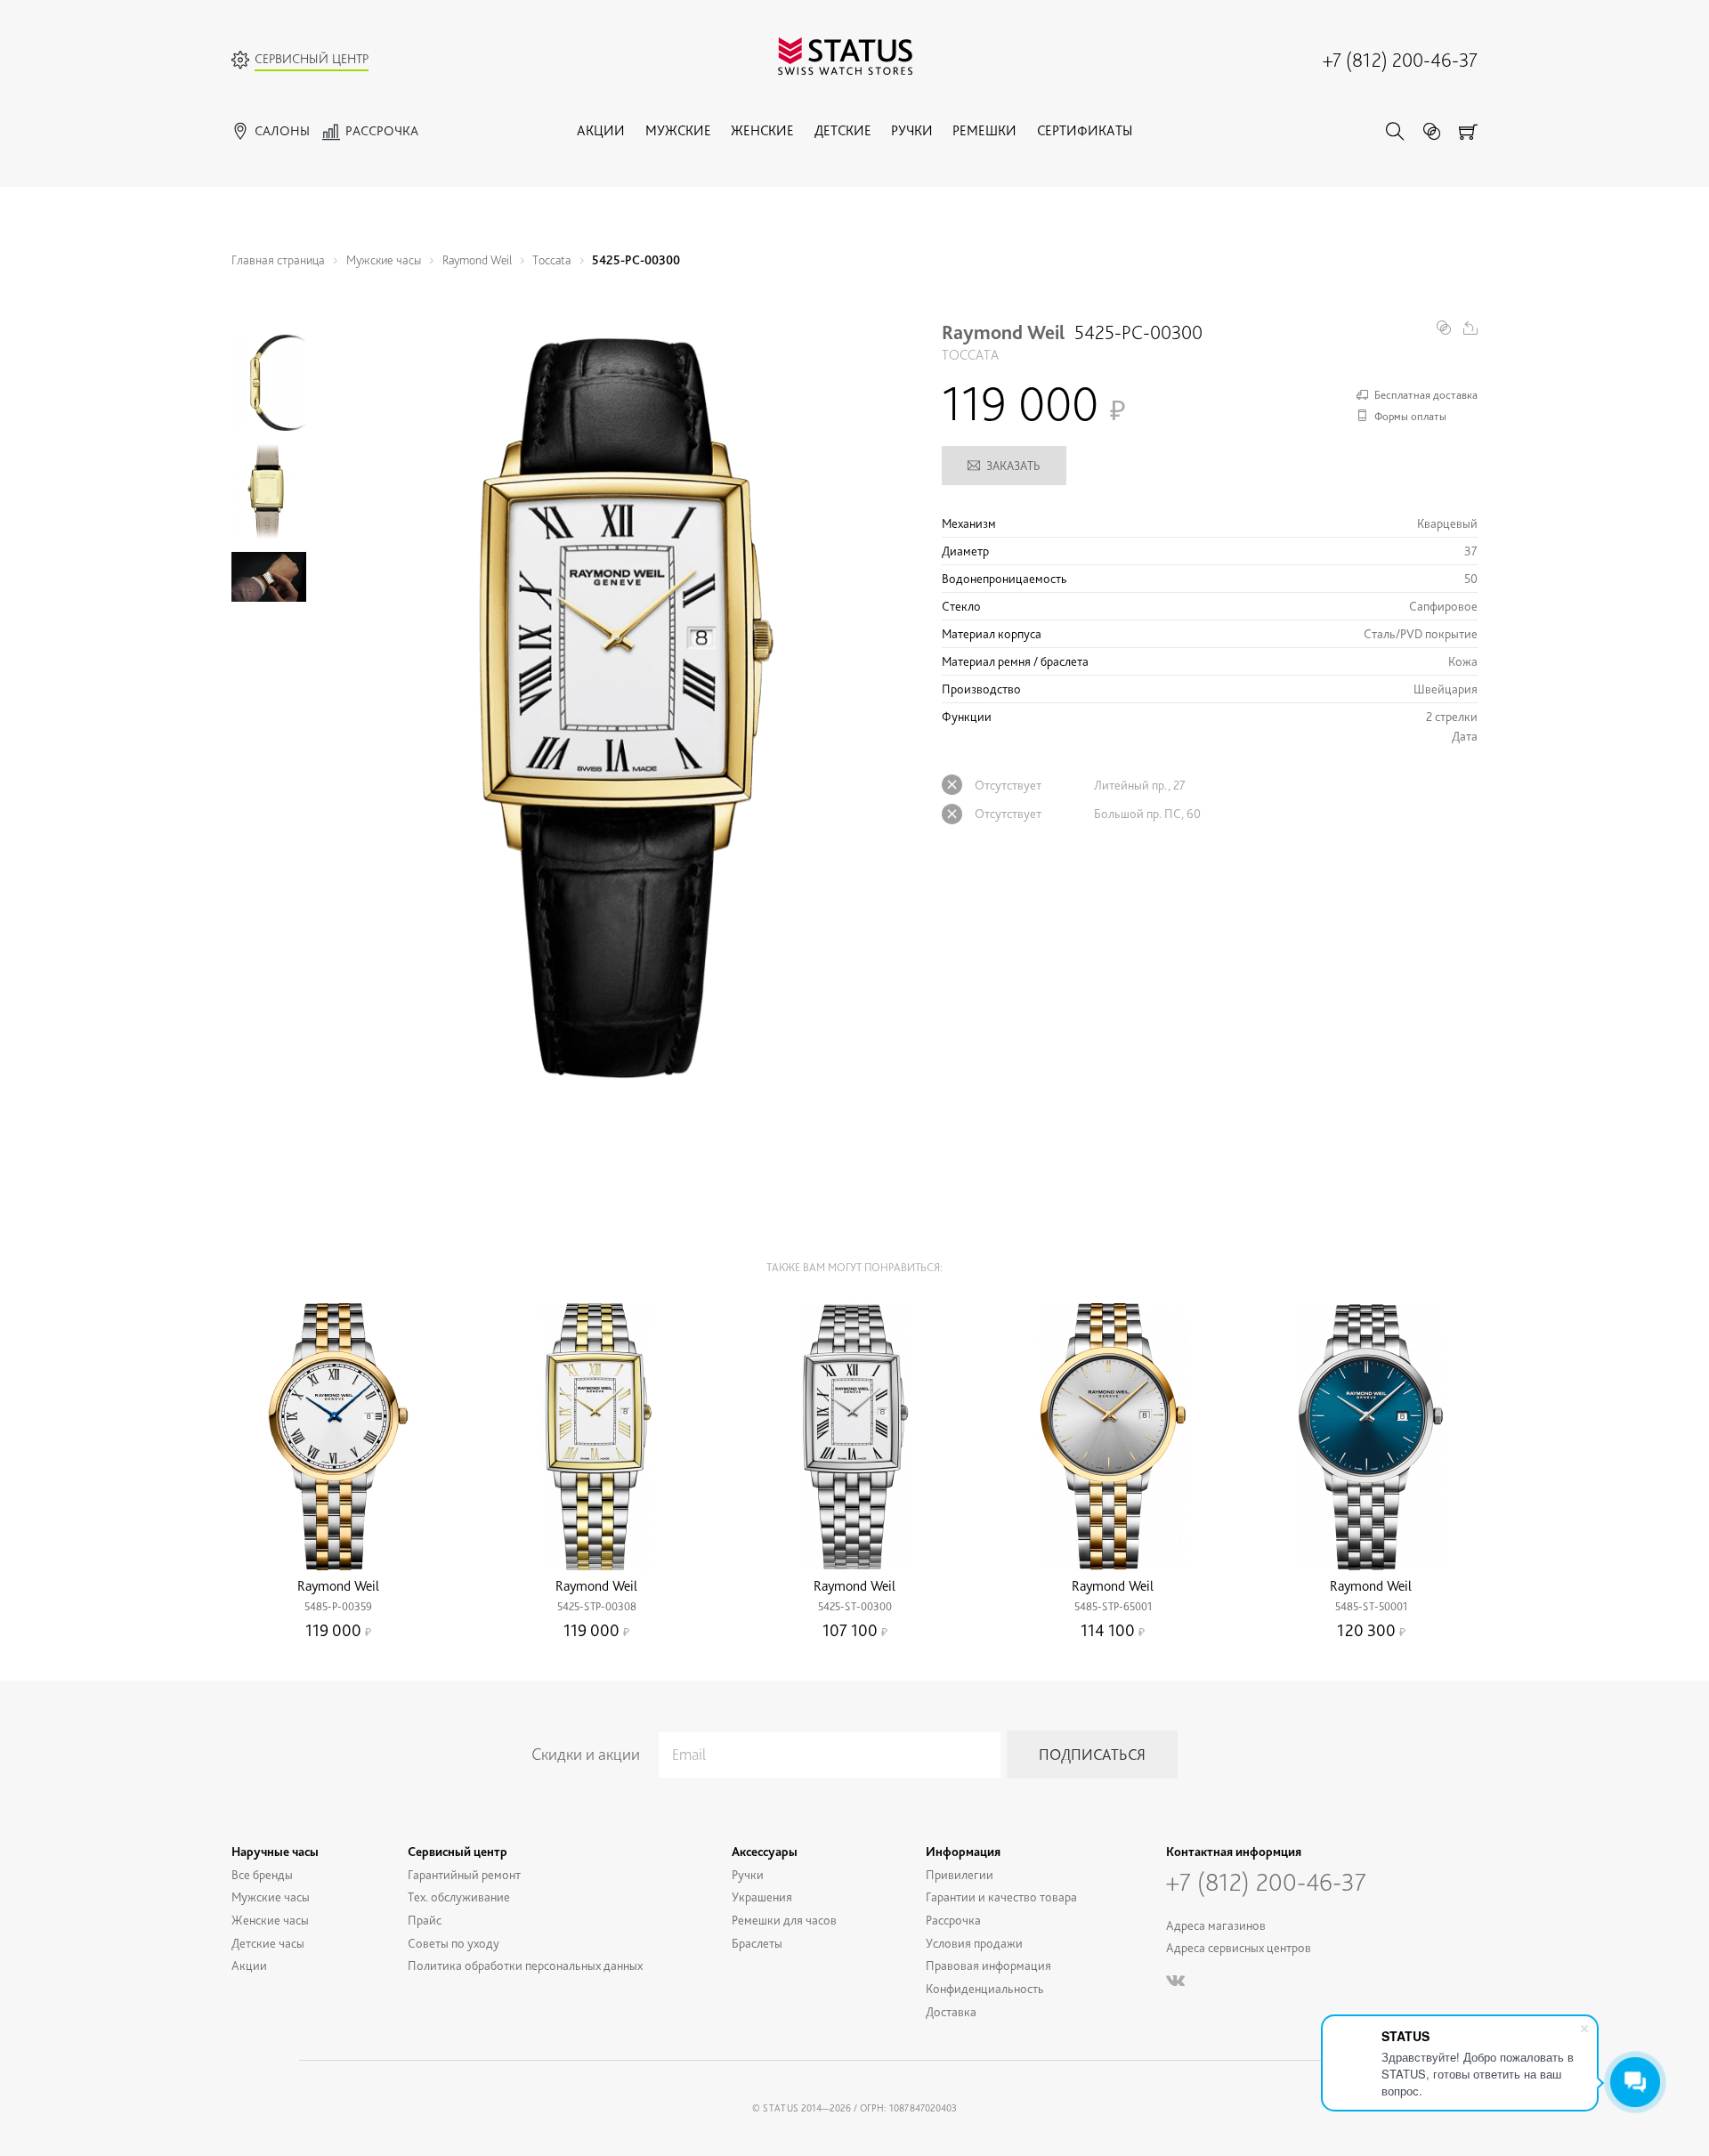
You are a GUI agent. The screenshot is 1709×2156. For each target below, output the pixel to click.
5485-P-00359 (338, 1606)
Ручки (912, 130)
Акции (601, 130)
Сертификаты (1085, 130)
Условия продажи (974, 1943)
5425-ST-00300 (855, 1606)
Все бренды (262, 1874)
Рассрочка (953, 1920)
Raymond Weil (477, 259)
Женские (762, 130)
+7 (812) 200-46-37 (1400, 60)
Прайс (425, 1920)
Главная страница (278, 259)
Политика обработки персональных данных (525, 1965)
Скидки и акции (586, 1754)
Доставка (951, 2011)
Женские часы (270, 1920)
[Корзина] (1468, 131)
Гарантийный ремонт (464, 1874)
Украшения (762, 1897)
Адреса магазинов (1216, 1925)
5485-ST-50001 (1371, 1606)
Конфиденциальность (985, 1988)
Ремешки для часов (784, 1920)
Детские (843, 130)
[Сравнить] (1432, 131)
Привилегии (960, 1874)
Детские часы (268, 1943)
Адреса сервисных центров (1239, 1947)
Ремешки (984, 130)
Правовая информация (988, 1965)
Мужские (678, 130)
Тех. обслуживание (459, 1897)
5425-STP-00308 (597, 1606)
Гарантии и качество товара (1001, 1897)
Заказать (1013, 466)
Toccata (551, 259)
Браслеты (757, 1943)
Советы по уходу (454, 1943)
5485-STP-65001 (1113, 1606)
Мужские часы (384, 259)
